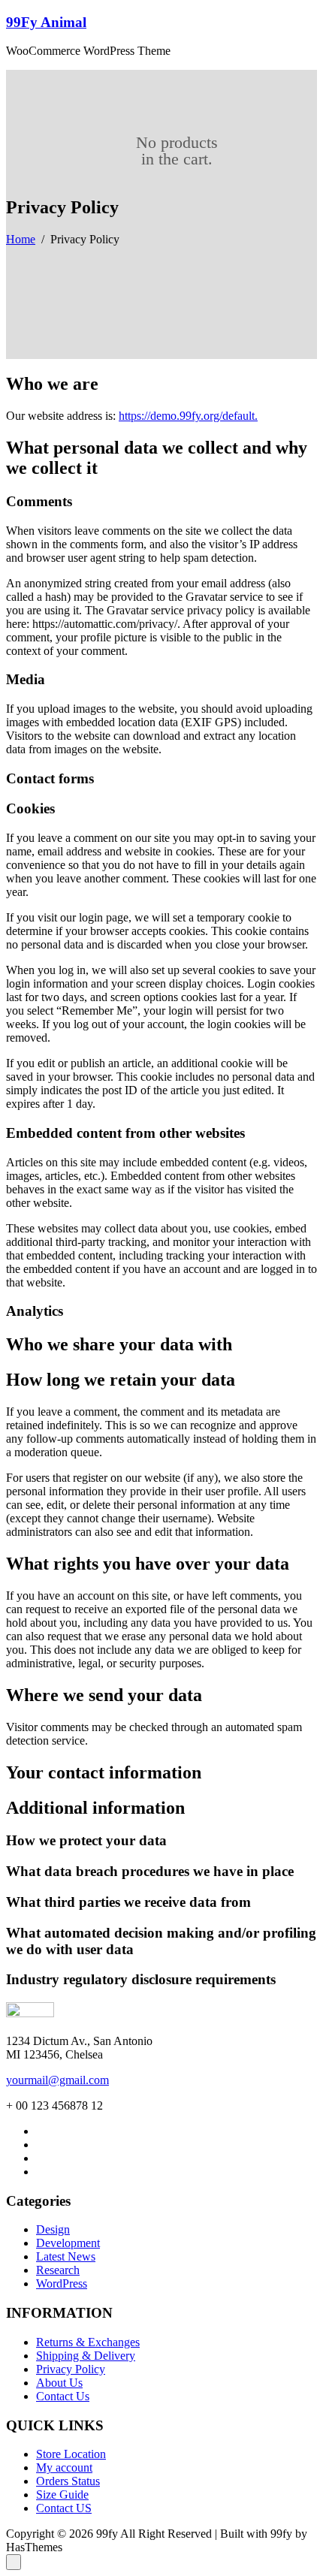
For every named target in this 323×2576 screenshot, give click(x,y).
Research (58, 2270)
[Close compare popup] (14, 2562)
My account (64, 2467)
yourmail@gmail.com (57, 2080)
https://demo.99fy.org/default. (188, 416)
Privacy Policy (71, 2369)
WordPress (62, 2283)
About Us (59, 2383)
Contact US (64, 2508)
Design (53, 2229)
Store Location (71, 2454)
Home (21, 239)
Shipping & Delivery (86, 2356)
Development (68, 2243)
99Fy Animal (46, 22)
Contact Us (63, 2396)
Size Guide (62, 2495)
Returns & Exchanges (88, 2342)
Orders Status (68, 2481)
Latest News (66, 2256)
